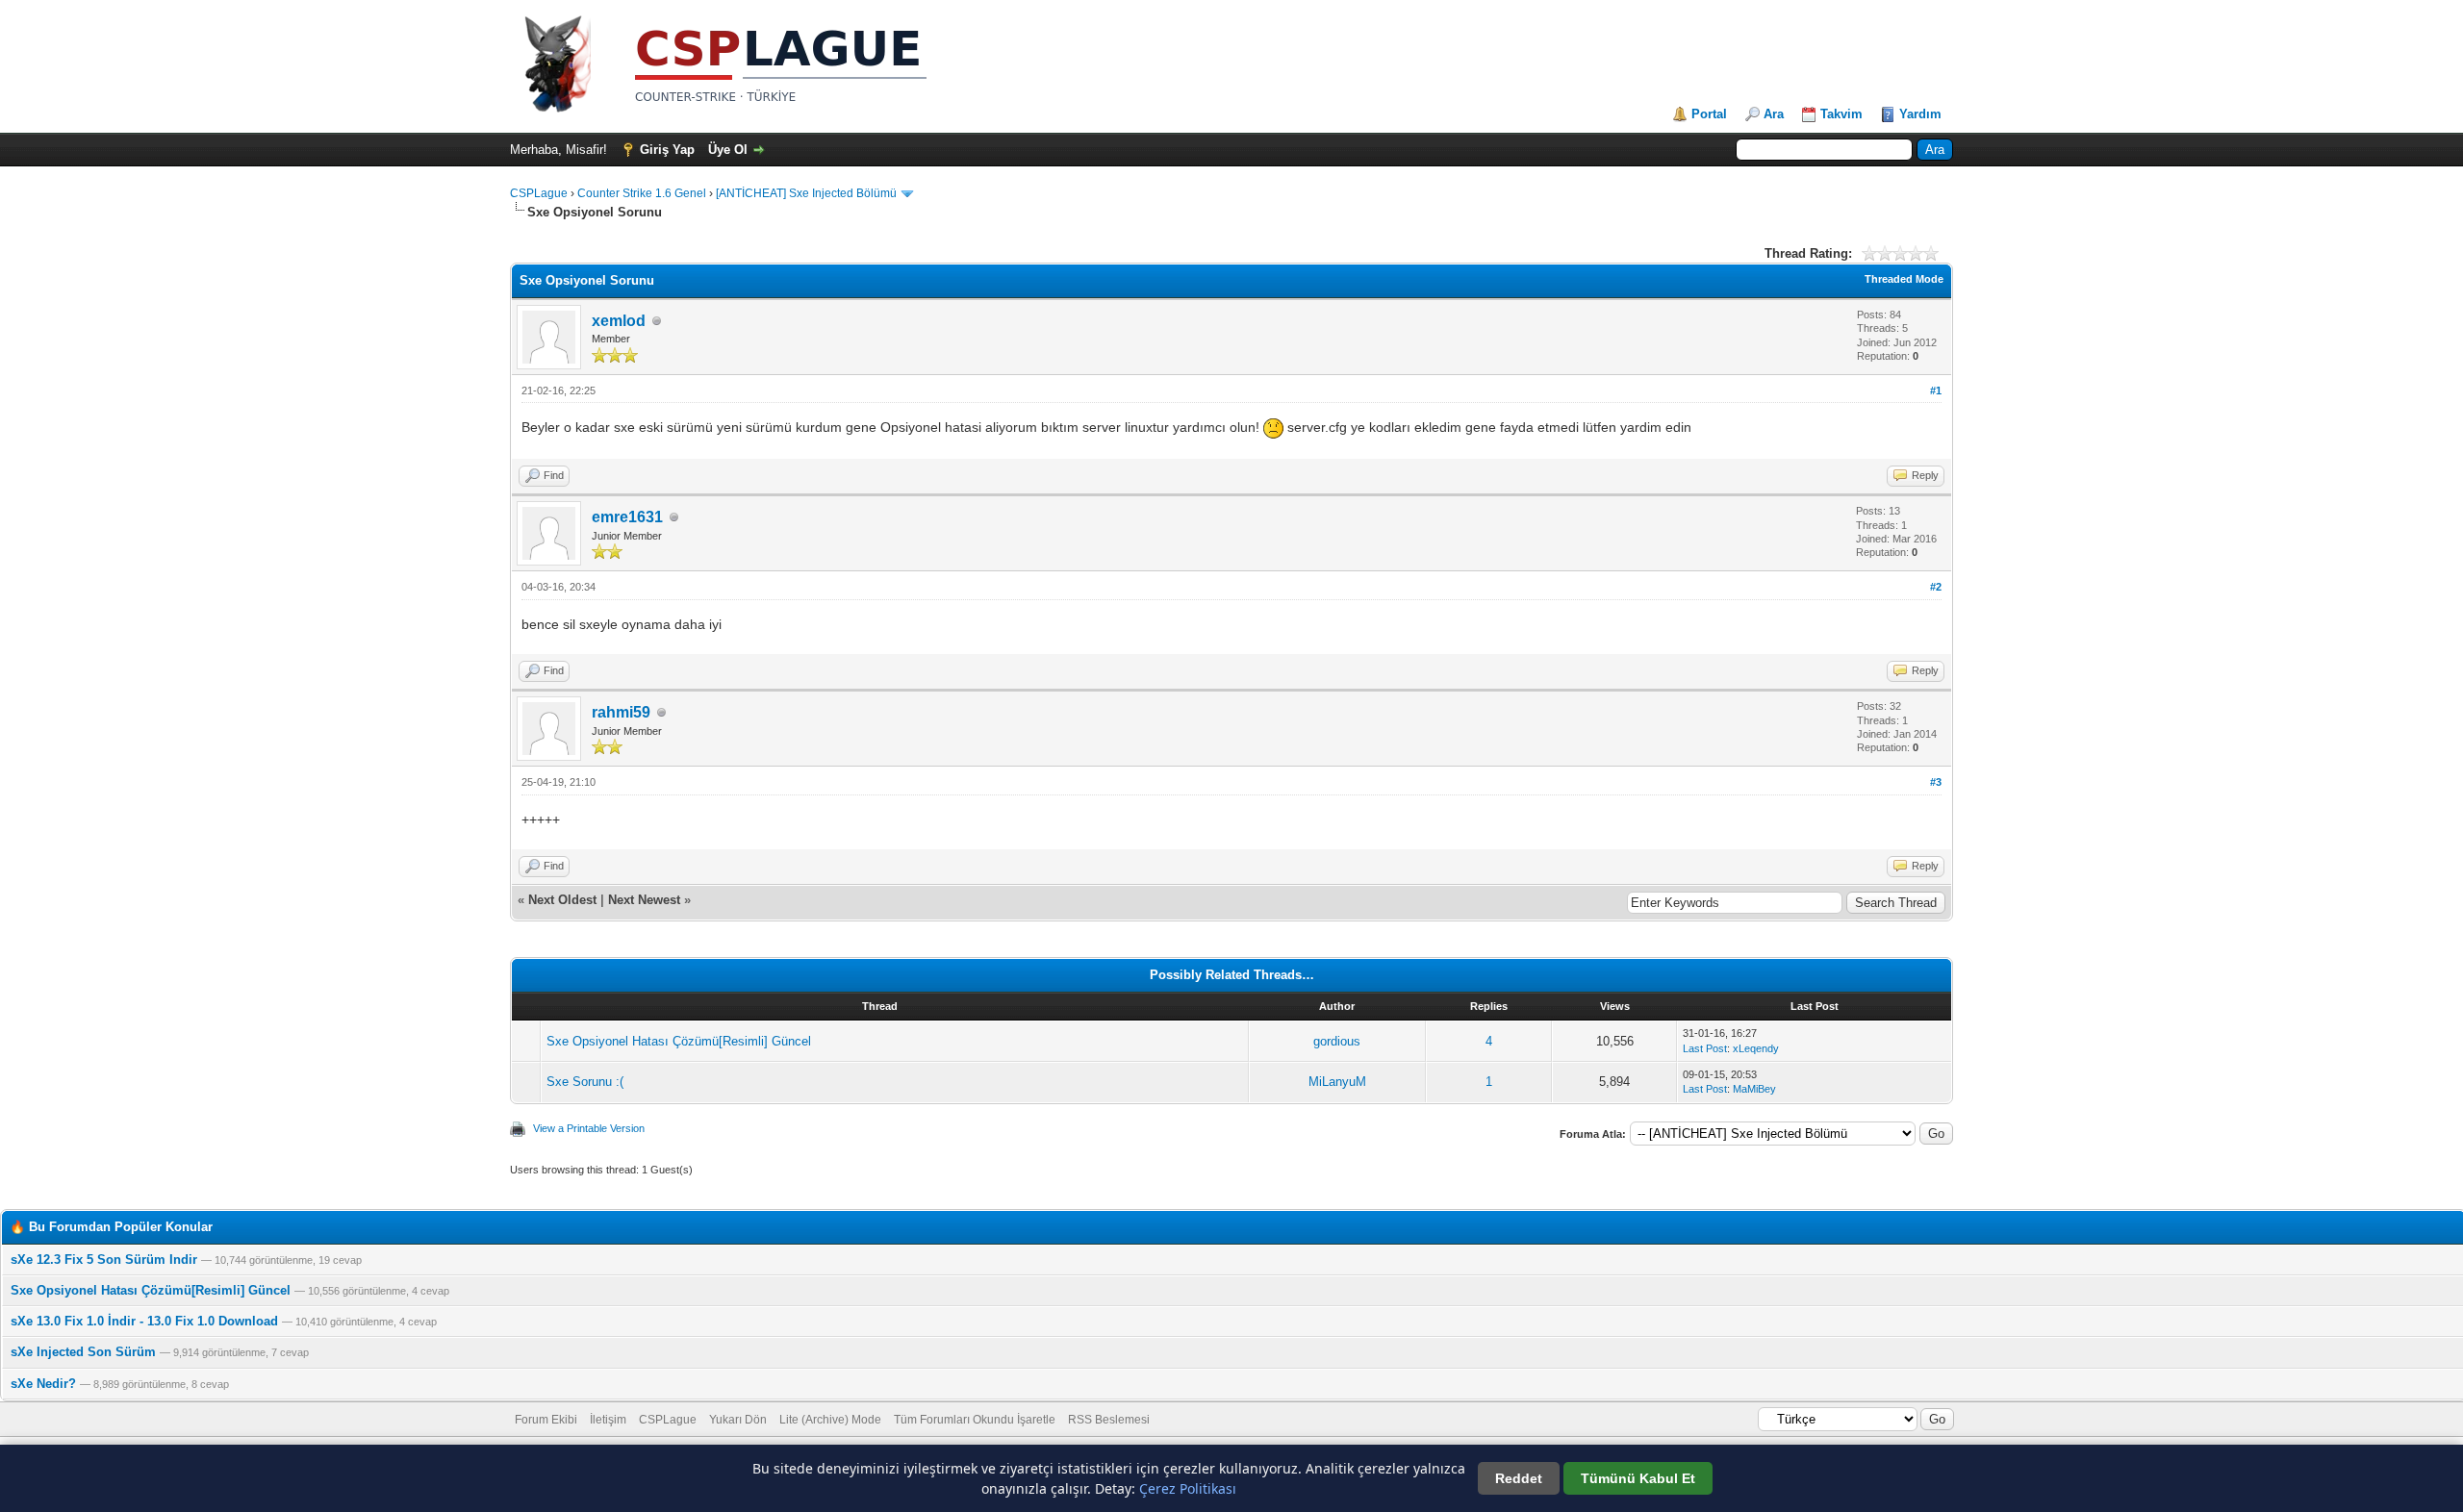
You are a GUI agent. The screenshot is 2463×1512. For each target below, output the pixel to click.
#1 (1936, 391)
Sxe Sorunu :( (585, 1082)
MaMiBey (1754, 1089)
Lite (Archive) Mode (830, 1420)
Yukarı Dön (738, 1420)
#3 (1936, 782)
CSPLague (539, 193)
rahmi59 (621, 712)
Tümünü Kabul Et (1638, 1478)
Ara (1774, 114)
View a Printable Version (589, 1128)
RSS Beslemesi (1109, 1420)
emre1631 (627, 517)
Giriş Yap (667, 150)
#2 (1936, 587)
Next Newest (644, 900)
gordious (1337, 1041)
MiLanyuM (1337, 1082)
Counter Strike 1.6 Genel (642, 193)
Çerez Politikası (1188, 1488)
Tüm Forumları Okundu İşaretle (975, 1420)
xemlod (619, 321)
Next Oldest (562, 900)
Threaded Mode (1904, 279)
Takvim (1841, 114)
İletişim (608, 1420)
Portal (1709, 114)
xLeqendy (1756, 1048)
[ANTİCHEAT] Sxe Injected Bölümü (806, 193)
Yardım (1920, 114)
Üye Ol (728, 150)
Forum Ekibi (546, 1420)
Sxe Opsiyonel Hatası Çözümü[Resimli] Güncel (679, 1041)
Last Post (1705, 1048)
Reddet (1519, 1478)
